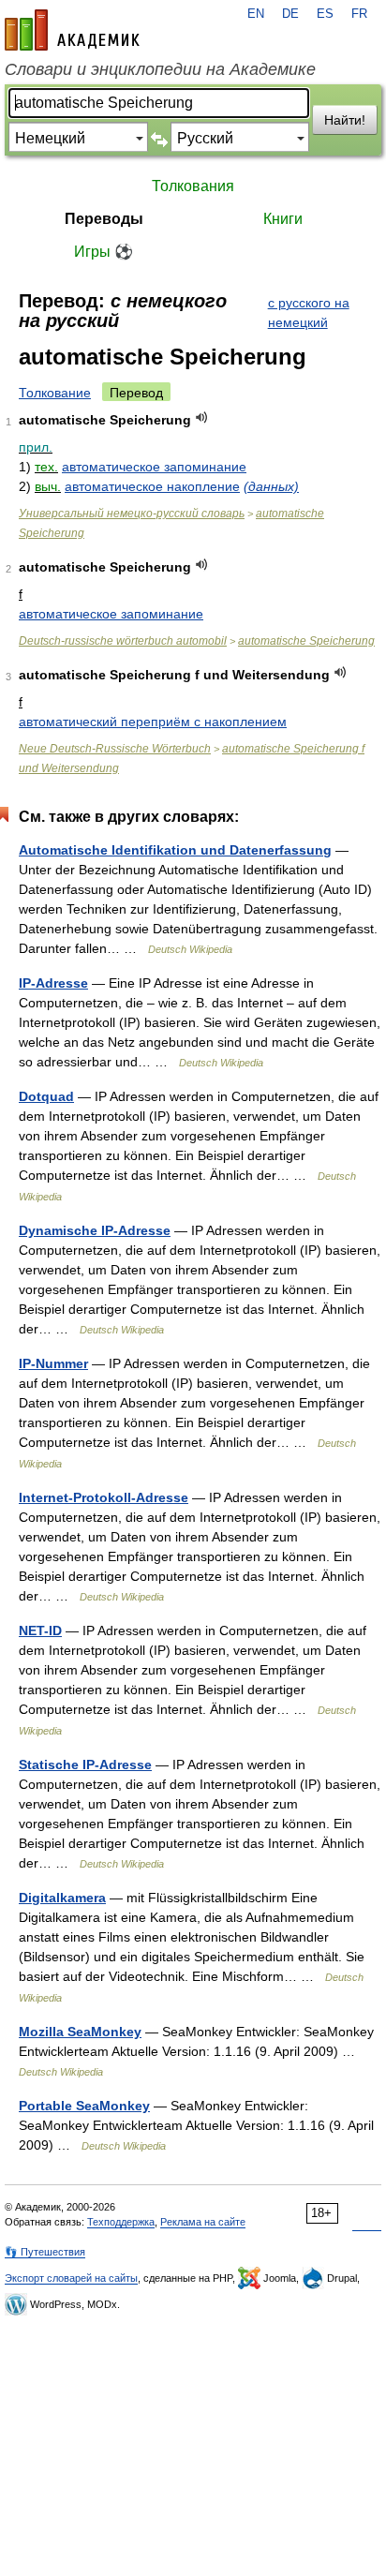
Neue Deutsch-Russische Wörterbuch (115, 749)
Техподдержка (121, 2222)
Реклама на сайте (203, 2222)
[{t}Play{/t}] (202, 417)
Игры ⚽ (104, 252)
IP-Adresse (53, 983)
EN (256, 14)
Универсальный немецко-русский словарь (132, 514)
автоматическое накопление (152, 486)
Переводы (104, 219)
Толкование (55, 393)
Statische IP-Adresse (85, 1764)
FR (359, 14)
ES (325, 14)
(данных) (271, 486)
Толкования (193, 186)
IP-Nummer (53, 1363)
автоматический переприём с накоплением (153, 722)
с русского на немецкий (309, 313)
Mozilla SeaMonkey (80, 2032)
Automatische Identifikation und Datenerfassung (175, 850)
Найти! (345, 120)
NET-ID (40, 1630)
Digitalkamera (62, 1898)
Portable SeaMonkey (84, 2106)
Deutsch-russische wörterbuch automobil (123, 641)
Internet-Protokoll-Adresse (104, 1497)
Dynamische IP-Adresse (95, 1230)
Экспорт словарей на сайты (71, 2278)
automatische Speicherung (306, 641)
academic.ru (72, 30)
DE (290, 14)
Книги (283, 219)
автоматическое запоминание (154, 467)
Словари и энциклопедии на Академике (160, 69)
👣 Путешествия (45, 2252)
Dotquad (46, 1096)
